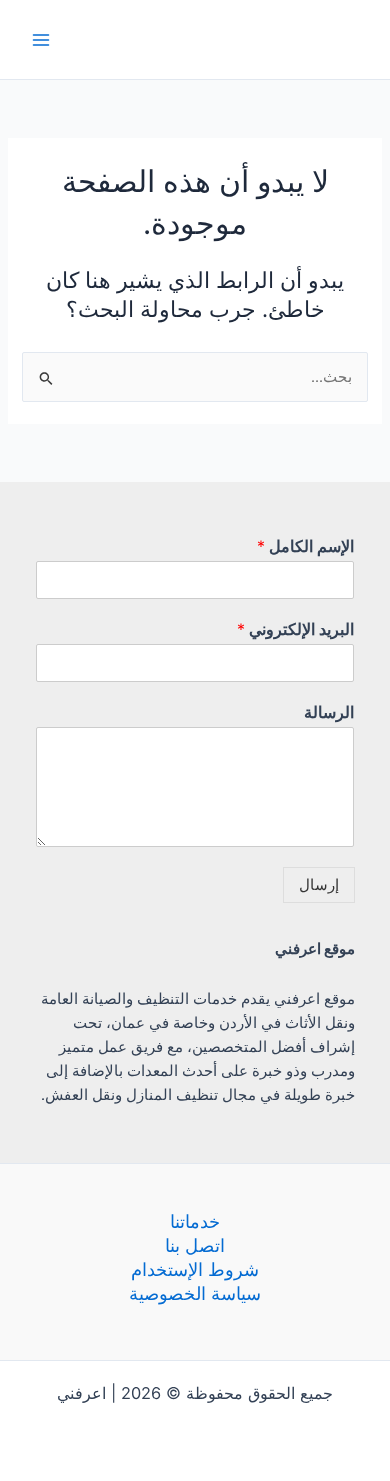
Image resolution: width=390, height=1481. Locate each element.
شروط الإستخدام (195, 1269)
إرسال (319, 885)
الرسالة (329, 712)
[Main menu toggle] (41, 40)
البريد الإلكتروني (295, 629)
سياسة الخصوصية (195, 1293)
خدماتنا (195, 1221)
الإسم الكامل (305, 546)
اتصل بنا (195, 1245)
